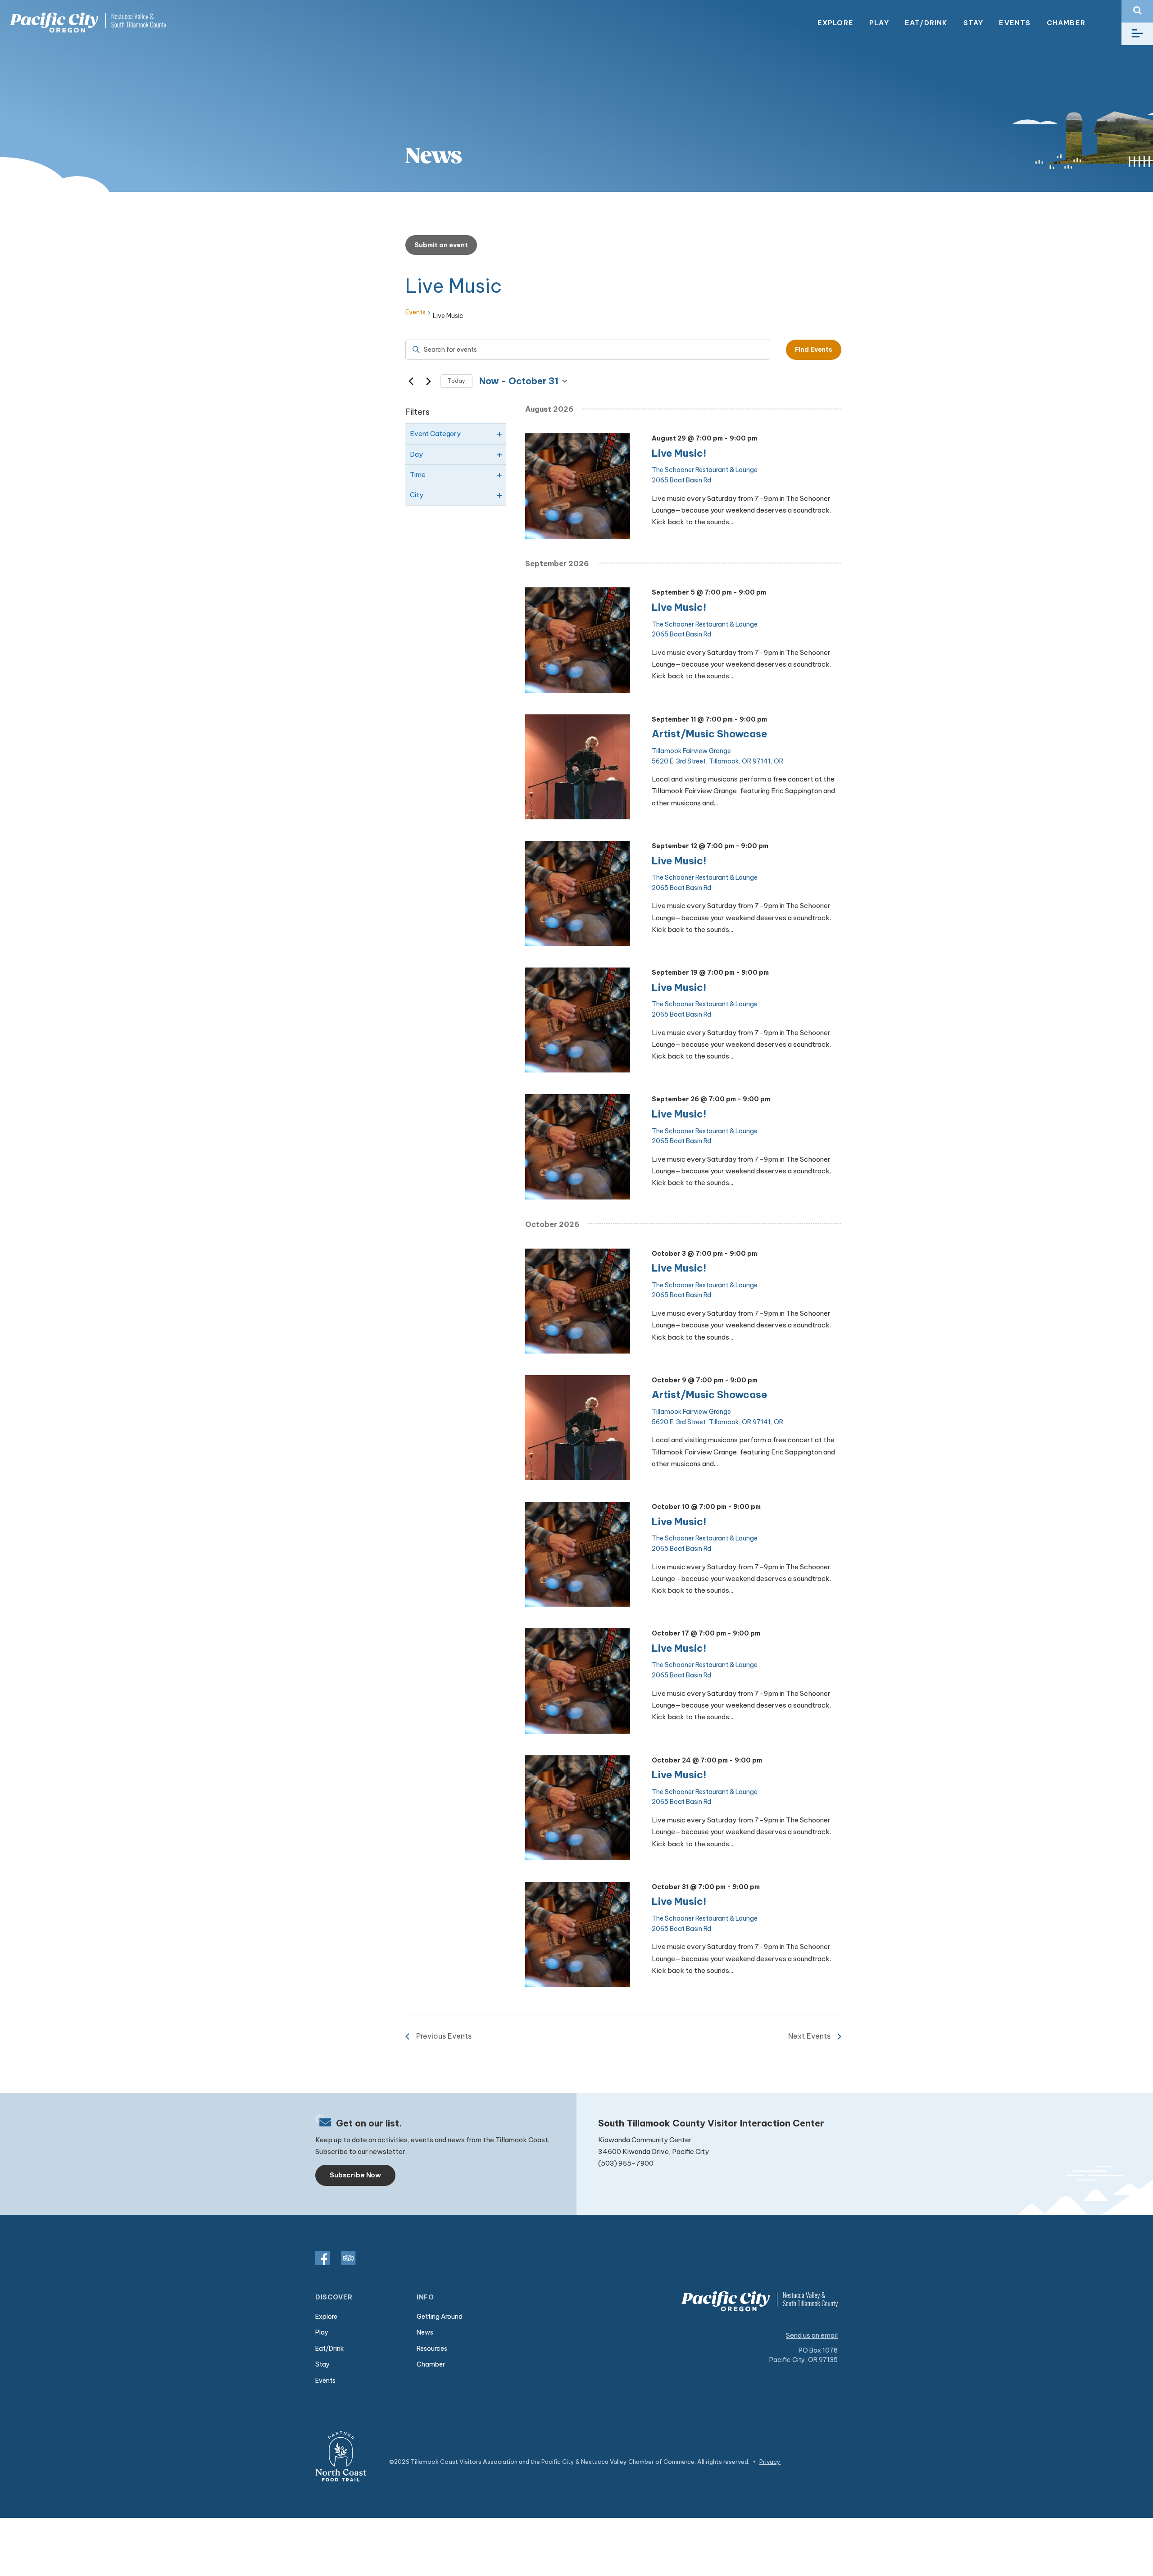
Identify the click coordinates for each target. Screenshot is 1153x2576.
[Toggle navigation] (1137, 34)
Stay (974, 23)
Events (1015, 23)
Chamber (1066, 23)
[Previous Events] (411, 381)
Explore (835, 23)
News (425, 2332)
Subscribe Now (355, 2175)
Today (456, 381)
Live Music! (679, 453)
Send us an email (812, 2335)
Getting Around (440, 2317)
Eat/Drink (926, 23)
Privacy (770, 2462)
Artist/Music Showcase (709, 734)
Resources (432, 2349)
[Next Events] (428, 381)
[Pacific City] (88, 23)
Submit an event (441, 245)
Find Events (814, 350)
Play (879, 23)
